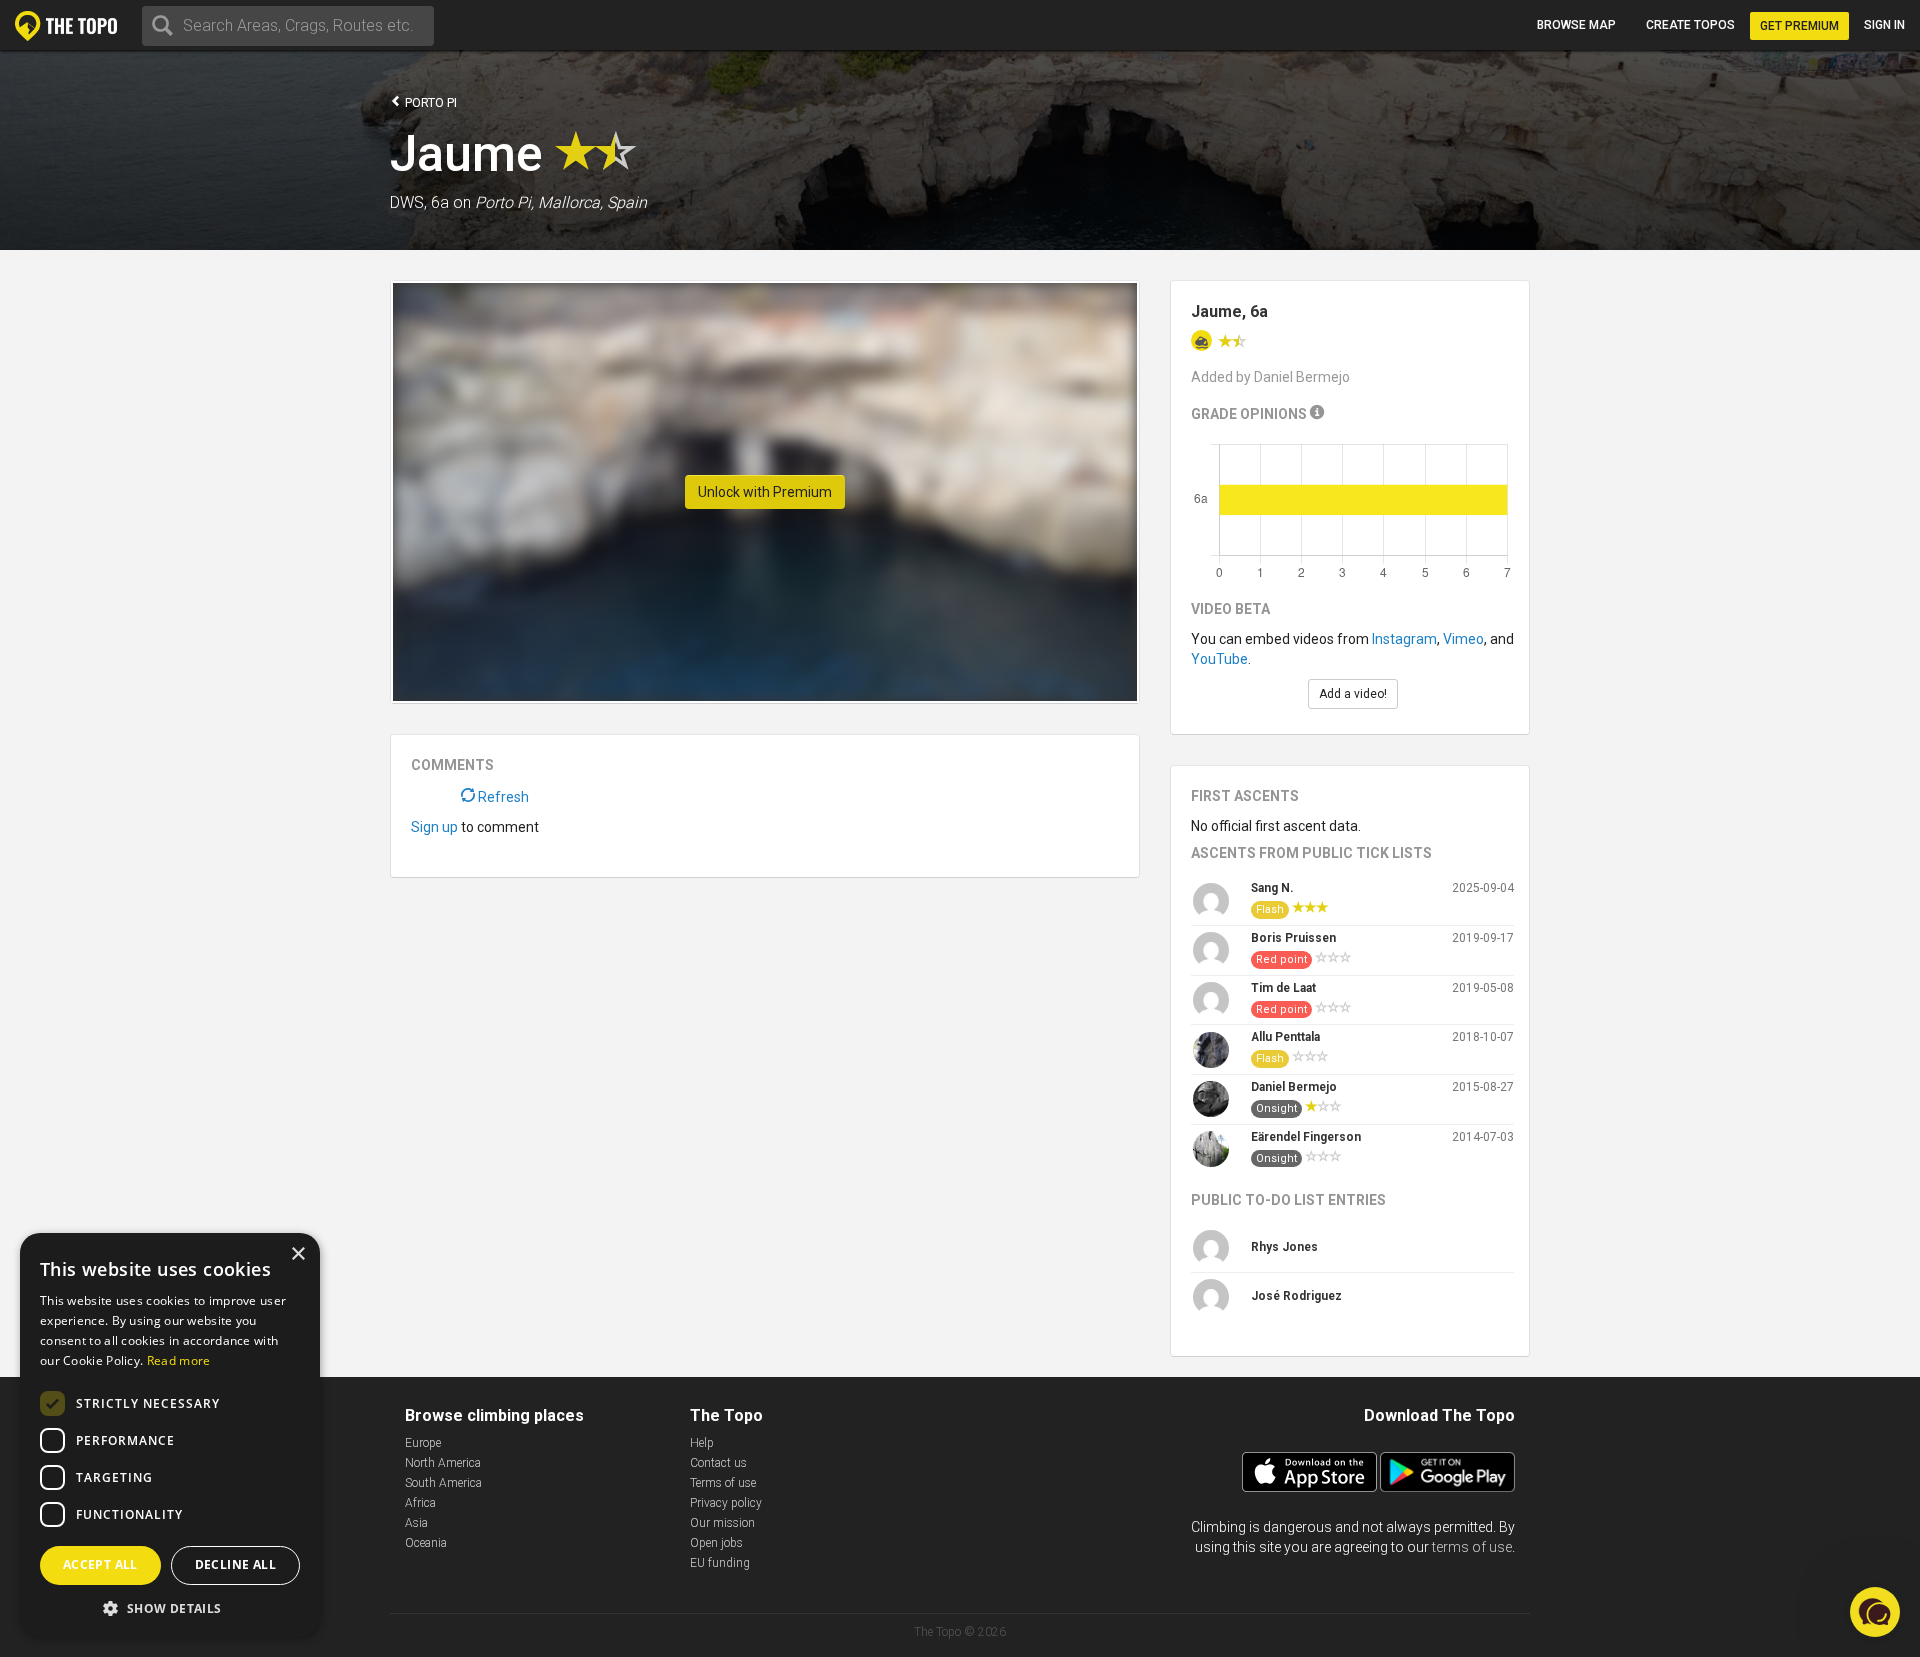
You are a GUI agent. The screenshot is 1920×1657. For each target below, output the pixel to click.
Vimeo (1463, 639)
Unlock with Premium (765, 492)
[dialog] (170, 1435)
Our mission (722, 1523)
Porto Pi (429, 102)
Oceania (426, 1543)
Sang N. (1272, 888)
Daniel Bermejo (1294, 1087)
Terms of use (723, 1483)
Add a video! (1353, 694)
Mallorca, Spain (592, 202)
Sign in (1884, 25)
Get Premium (1799, 26)
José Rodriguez (1296, 1296)
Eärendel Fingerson (1306, 1137)
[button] (170, 1607)
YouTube (1219, 659)
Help (702, 1443)
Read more (179, 1360)
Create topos (1690, 25)
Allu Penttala (1285, 1037)
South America (443, 1483)
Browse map (1576, 25)
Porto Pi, (504, 202)
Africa (420, 1503)
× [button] (297, 1254)
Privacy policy (726, 1503)
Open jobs (716, 1543)
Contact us (718, 1463)
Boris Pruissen (1293, 938)
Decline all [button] (235, 1564)
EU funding (720, 1563)
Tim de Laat (1283, 988)
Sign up (434, 827)
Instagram (1404, 639)
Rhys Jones (1284, 1247)
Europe (423, 1443)
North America (443, 1463)
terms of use (1472, 1547)
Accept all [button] (100, 1564)
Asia (416, 1523)
